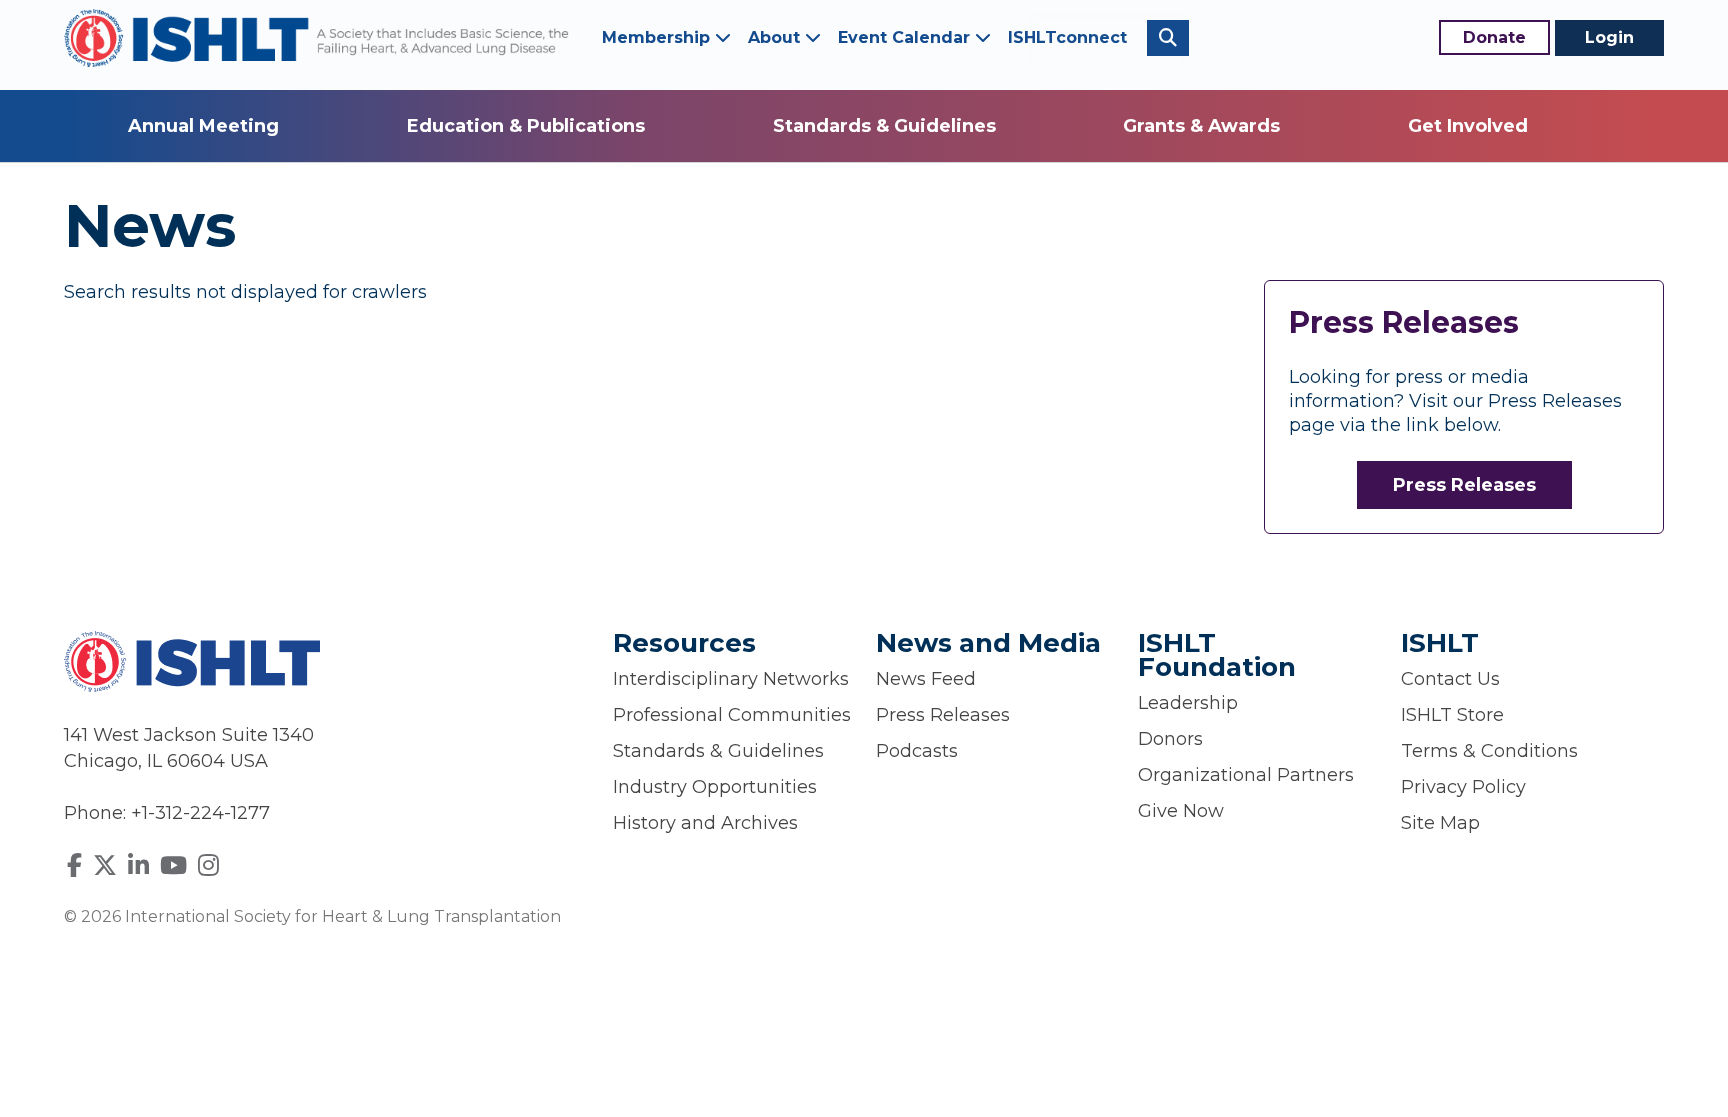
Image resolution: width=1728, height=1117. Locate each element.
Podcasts (917, 751)
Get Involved (1468, 126)
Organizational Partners (1246, 775)
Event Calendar (906, 37)
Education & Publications (526, 126)
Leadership (1188, 703)
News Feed (926, 679)
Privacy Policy (1463, 787)
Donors (1170, 739)
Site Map (1440, 823)
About (776, 37)
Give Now (1181, 811)
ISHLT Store (1452, 715)
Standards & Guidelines (884, 126)
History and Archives (705, 823)
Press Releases (1464, 485)
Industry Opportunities (715, 787)
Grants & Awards (1201, 126)
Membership (658, 37)
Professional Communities (732, 715)
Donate (1494, 37)
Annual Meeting (203, 126)
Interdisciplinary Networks (731, 679)
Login (1609, 37)
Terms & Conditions (1489, 751)
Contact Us (1450, 679)
